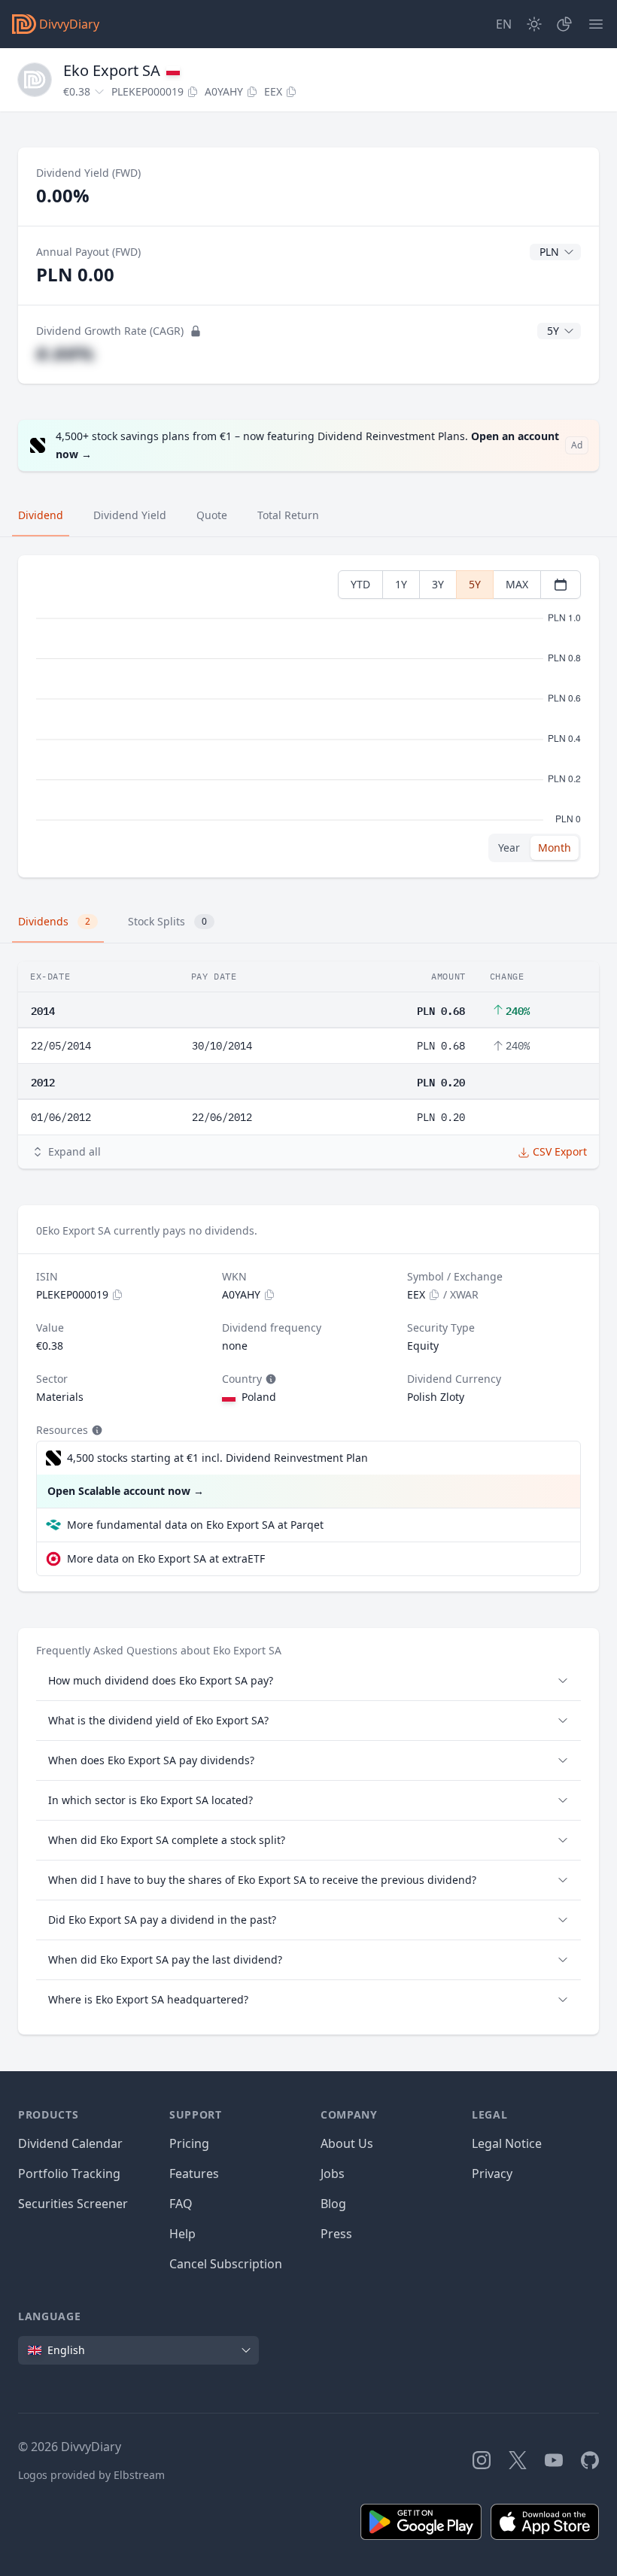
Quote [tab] (212, 515)
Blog (333, 2204)
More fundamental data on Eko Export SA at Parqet (195, 1525)
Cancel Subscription (226, 2264)
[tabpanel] (308, 717)
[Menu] (596, 24)
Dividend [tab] (41, 515)
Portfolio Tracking (69, 2173)
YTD (360, 584)
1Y (401, 584)
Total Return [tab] (288, 515)
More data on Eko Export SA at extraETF (166, 1558)
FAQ (181, 2204)
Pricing (189, 2143)
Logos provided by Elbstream (91, 2475)
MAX (517, 584)
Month (555, 848)
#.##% (65, 353)
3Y (438, 584)
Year (509, 848)
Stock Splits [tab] (167, 921)
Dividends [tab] (54, 921)
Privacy (492, 2173)
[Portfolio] (564, 24)
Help (182, 2234)
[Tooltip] (269, 1379)
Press (336, 2234)
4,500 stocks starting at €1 (217, 1458)
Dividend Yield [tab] (130, 515)
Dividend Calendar (70, 2143)
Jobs (333, 2173)
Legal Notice (507, 2143)
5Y (475, 584)
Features (194, 2173)
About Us (347, 2143)
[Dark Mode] (534, 24)
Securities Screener (73, 2204)
